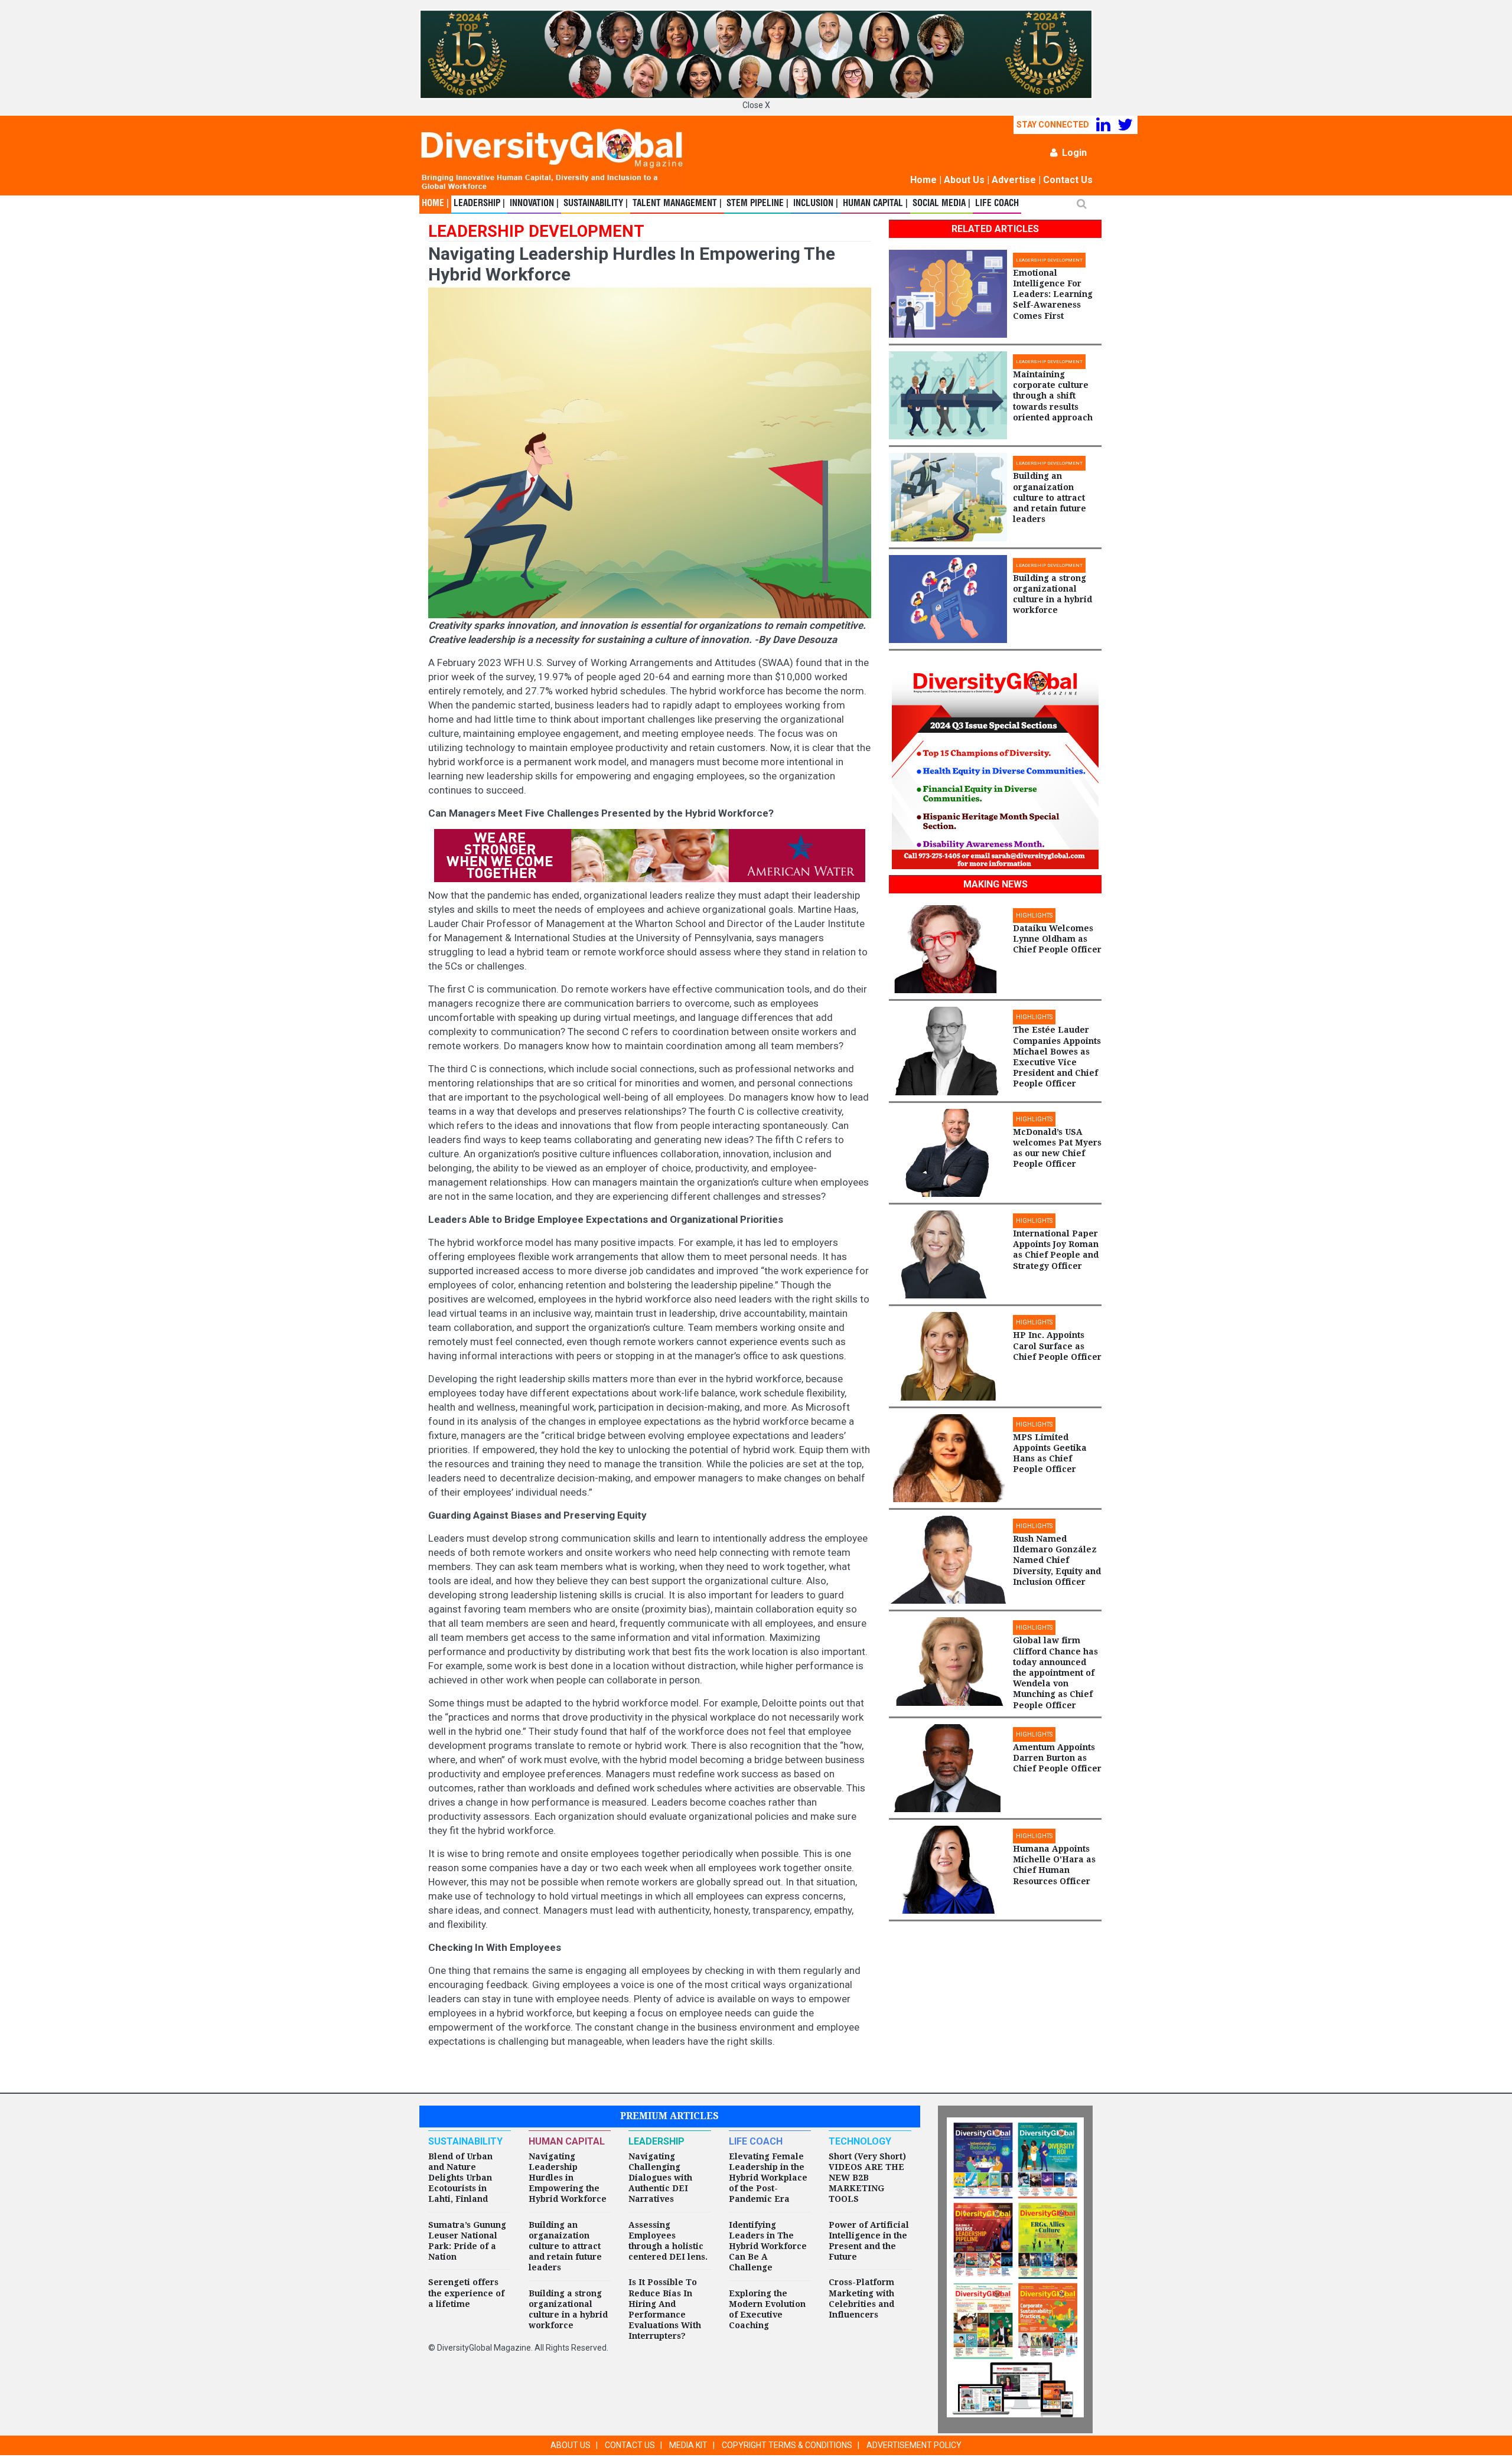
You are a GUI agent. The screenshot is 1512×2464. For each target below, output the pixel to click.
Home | (435, 204)
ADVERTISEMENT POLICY (914, 2445)
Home (923, 180)
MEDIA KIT (688, 2445)
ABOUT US (571, 2445)
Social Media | (941, 204)
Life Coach (997, 204)
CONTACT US (630, 2445)
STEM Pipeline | (757, 204)
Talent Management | (677, 204)
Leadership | (479, 204)
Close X (756, 105)
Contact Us (1068, 180)
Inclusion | (816, 204)
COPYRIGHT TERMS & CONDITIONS (787, 2445)
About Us (964, 180)
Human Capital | (875, 204)
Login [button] (1074, 153)
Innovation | (534, 204)
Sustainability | (596, 204)
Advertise (1014, 180)
